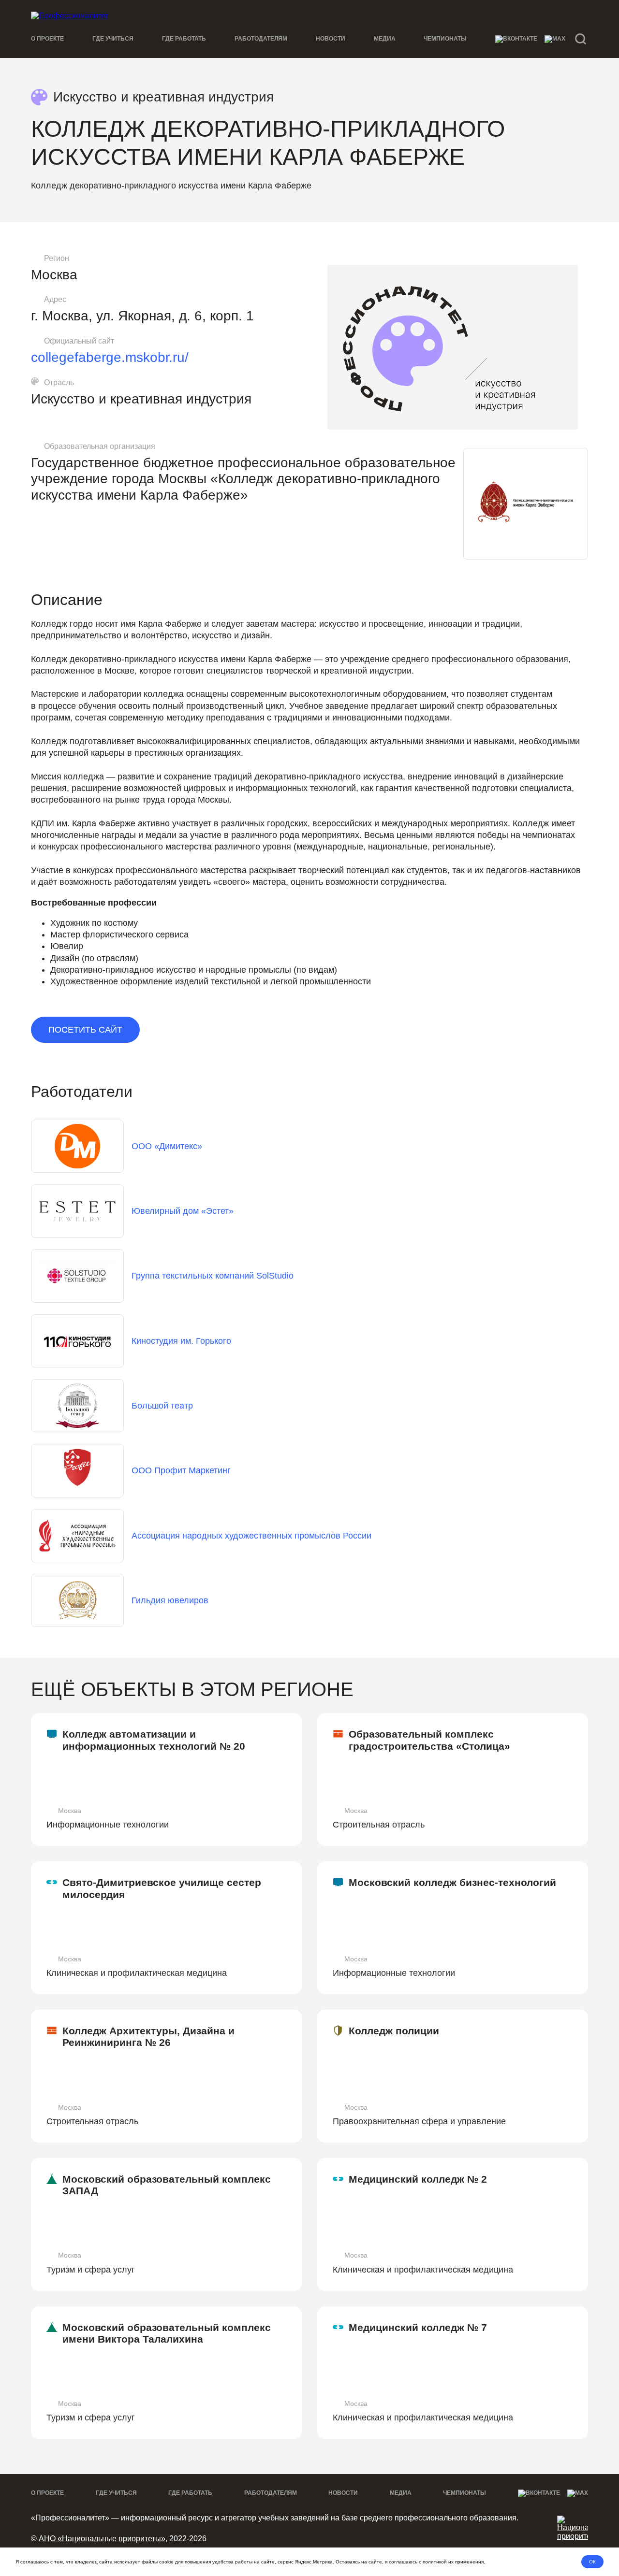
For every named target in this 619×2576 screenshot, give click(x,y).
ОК (592, 2562)
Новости (331, 39)
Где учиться (113, 39)
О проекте (47, 39)
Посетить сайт (85, 1030)
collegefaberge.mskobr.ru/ (110, 357)
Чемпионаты (445, 39)
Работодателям (261, 39)
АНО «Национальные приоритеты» (102, 2539)
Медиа (385, 39)
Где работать (184, 39)
